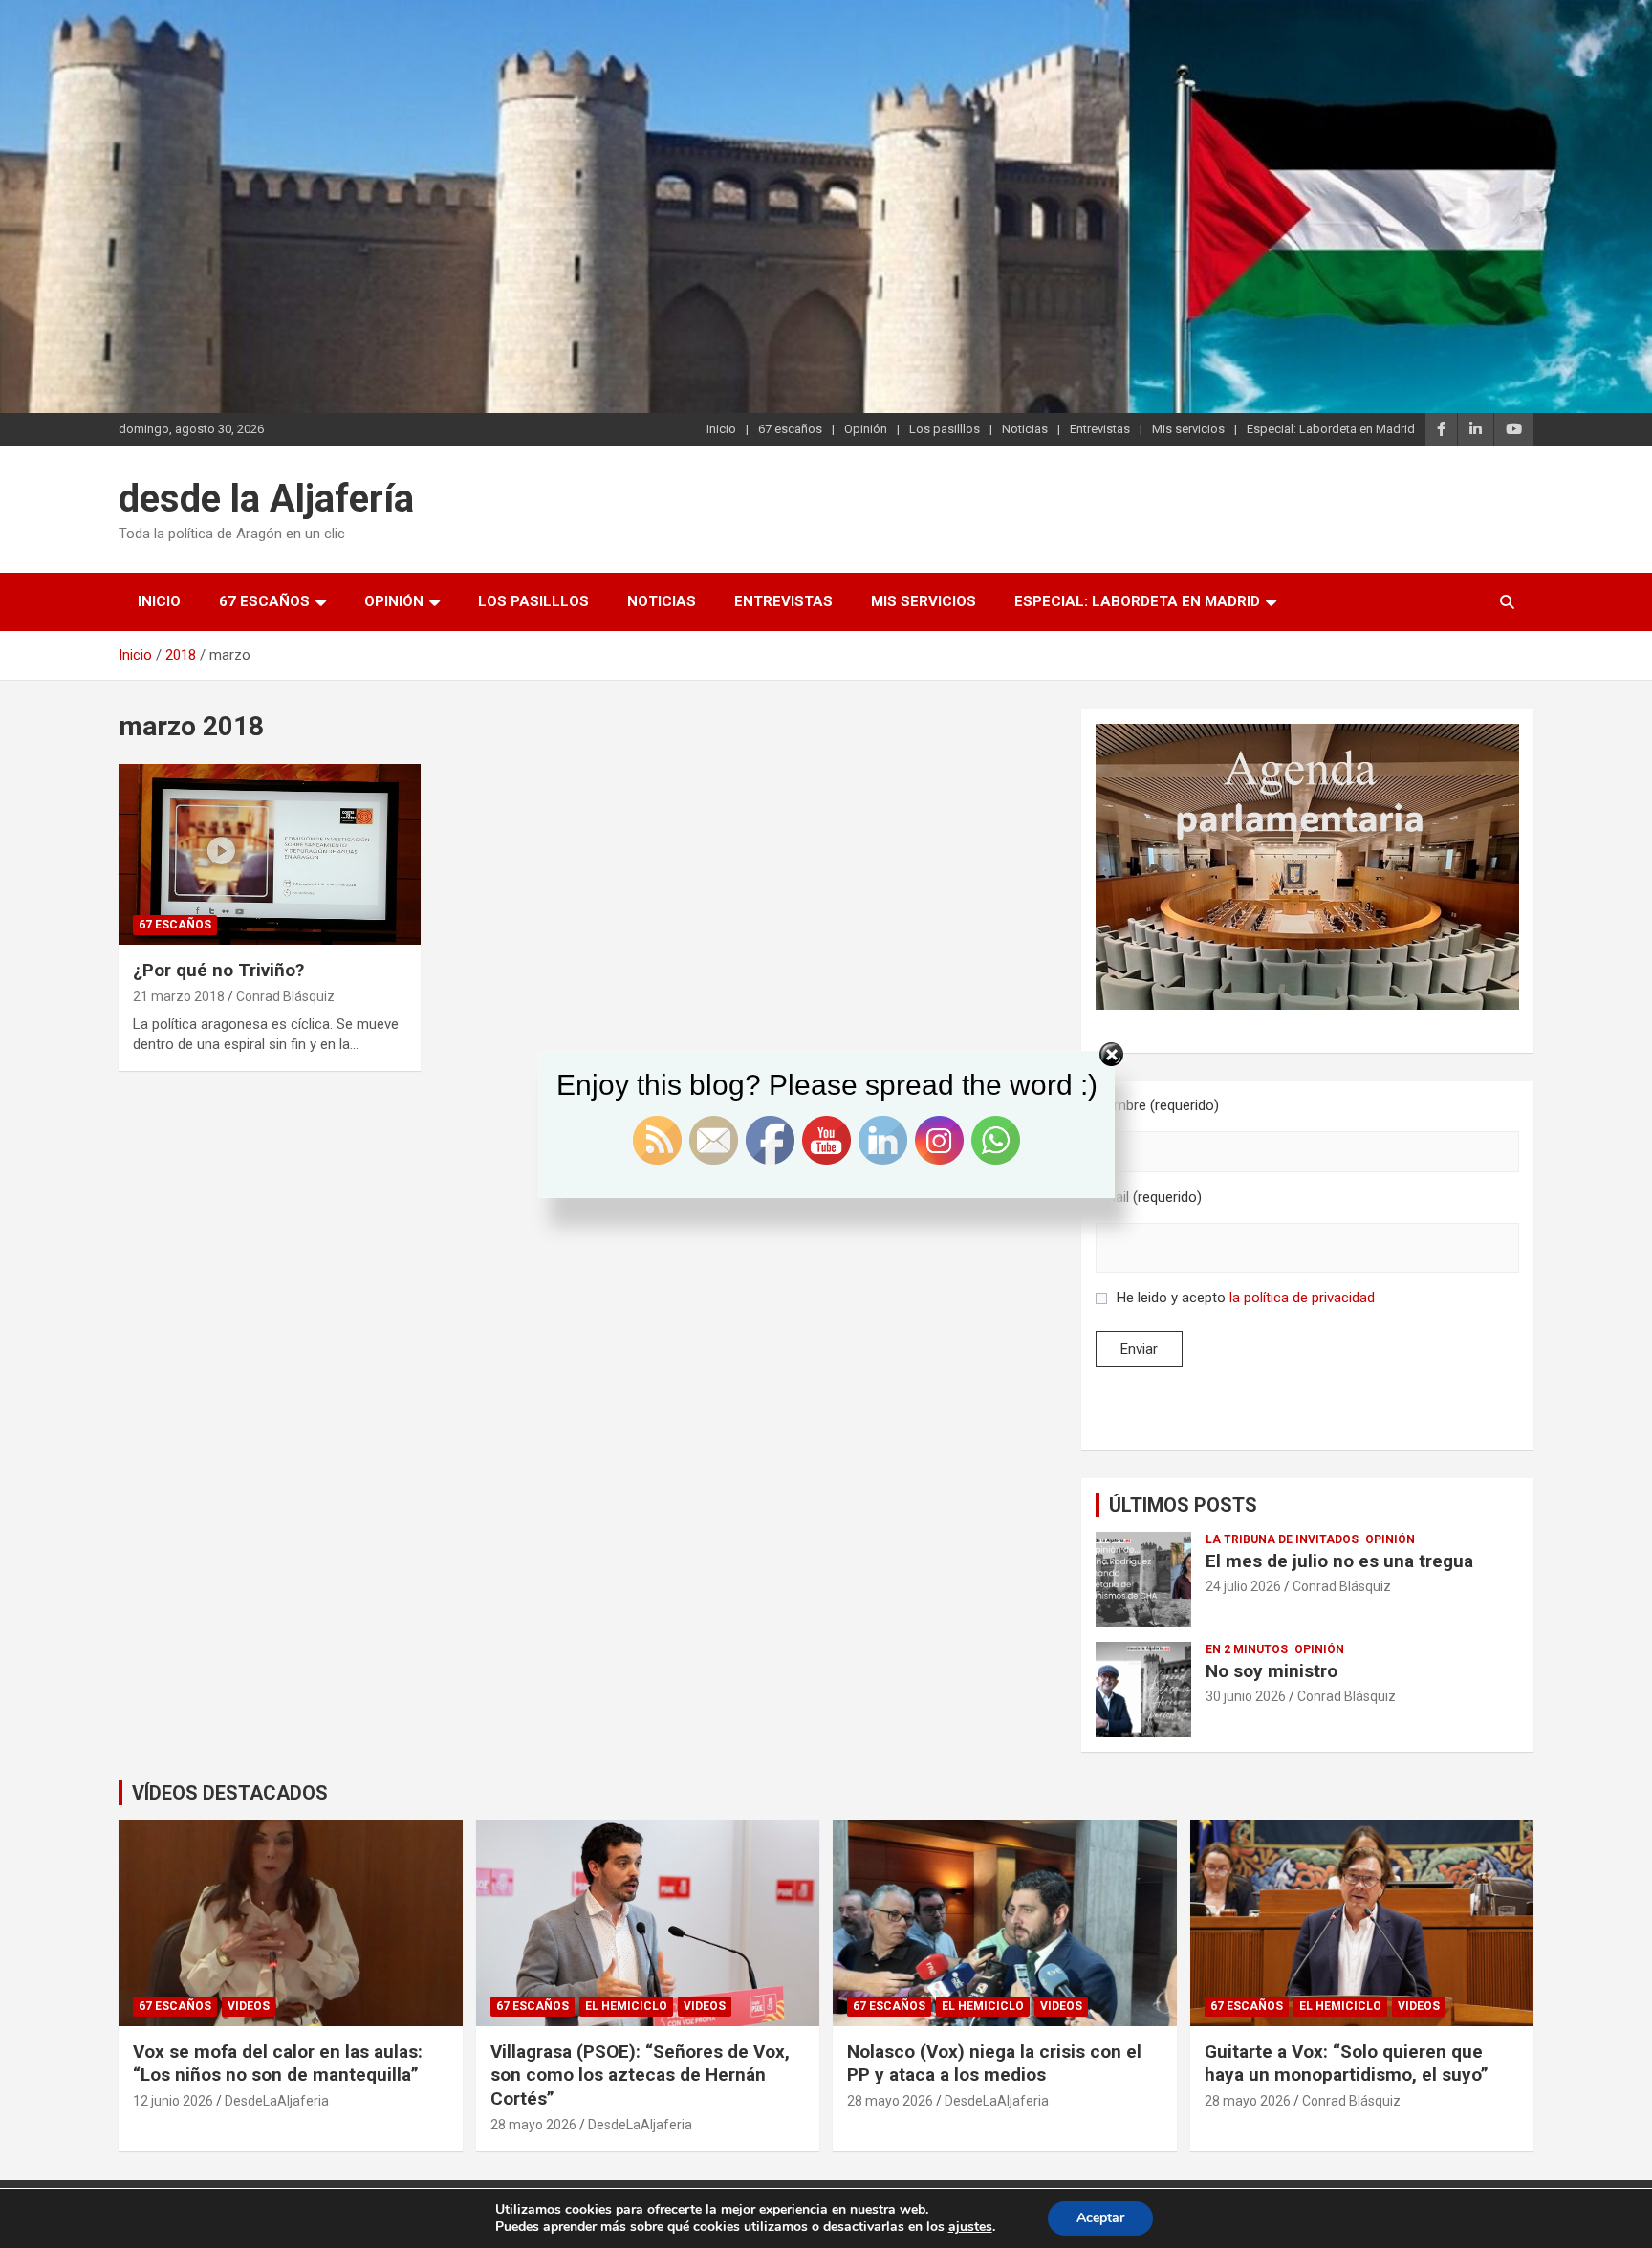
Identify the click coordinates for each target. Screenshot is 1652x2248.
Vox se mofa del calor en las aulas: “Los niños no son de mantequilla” (278, 2063)
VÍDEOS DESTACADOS (230, 1793)
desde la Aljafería (266, 499)
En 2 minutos (1247, 1649)
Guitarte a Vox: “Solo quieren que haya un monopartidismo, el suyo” (1347, 2063)
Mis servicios (1188, 429)
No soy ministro (1272, 1671)
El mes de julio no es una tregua (1339, 1561)
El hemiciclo (626, 2006)
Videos (249, 2006)
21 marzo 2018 (179, 996)
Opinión (866, 429)
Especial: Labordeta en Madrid (1331, 429)
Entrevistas (1100, 429)
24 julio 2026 (1243, 1586)
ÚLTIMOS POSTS (1183, 1505)
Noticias (1025, 429)
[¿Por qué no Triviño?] (270, 854)
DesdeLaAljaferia (277, 2101)
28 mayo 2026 (533, 2125)
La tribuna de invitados (1282, 1539)
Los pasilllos (945, 429)
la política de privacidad (1302, 1298)
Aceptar (1100, 2218)
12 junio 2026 (173, 2101)
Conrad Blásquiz (285, 996)
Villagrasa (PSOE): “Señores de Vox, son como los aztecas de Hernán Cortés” (640, 2075)
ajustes (970, 2227)
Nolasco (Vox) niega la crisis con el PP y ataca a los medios (994, 2063)
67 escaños (790, 429)
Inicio (721, 429)
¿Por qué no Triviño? (218, 970)
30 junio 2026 (1246, 1696)
